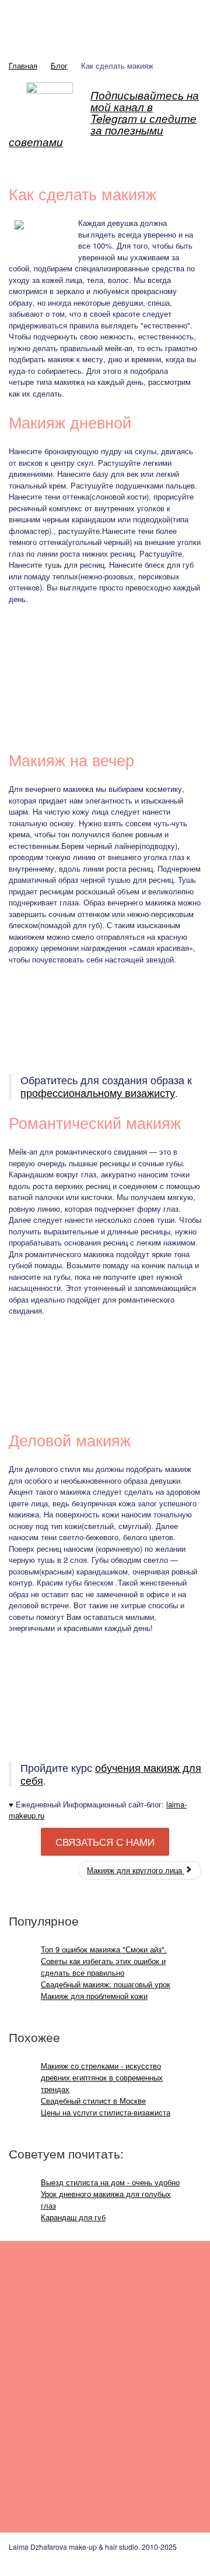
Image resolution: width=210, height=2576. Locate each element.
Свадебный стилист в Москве (93, 2101)
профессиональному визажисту (98, 1093)
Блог (59, 66)
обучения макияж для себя (111, 1774)
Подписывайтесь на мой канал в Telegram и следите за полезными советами (104, 118)
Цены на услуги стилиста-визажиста (106, 2112)
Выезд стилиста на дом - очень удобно (110, 2182)
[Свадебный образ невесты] (53, 2310)
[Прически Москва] (53, 2452)
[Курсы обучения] (149, 2452)
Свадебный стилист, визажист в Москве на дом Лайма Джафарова (105, 24)
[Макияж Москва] (149, 2310)
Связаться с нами (105, 1842)
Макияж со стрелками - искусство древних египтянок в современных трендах (102, 2077)
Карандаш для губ (73, 2217)
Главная (23, 66)
